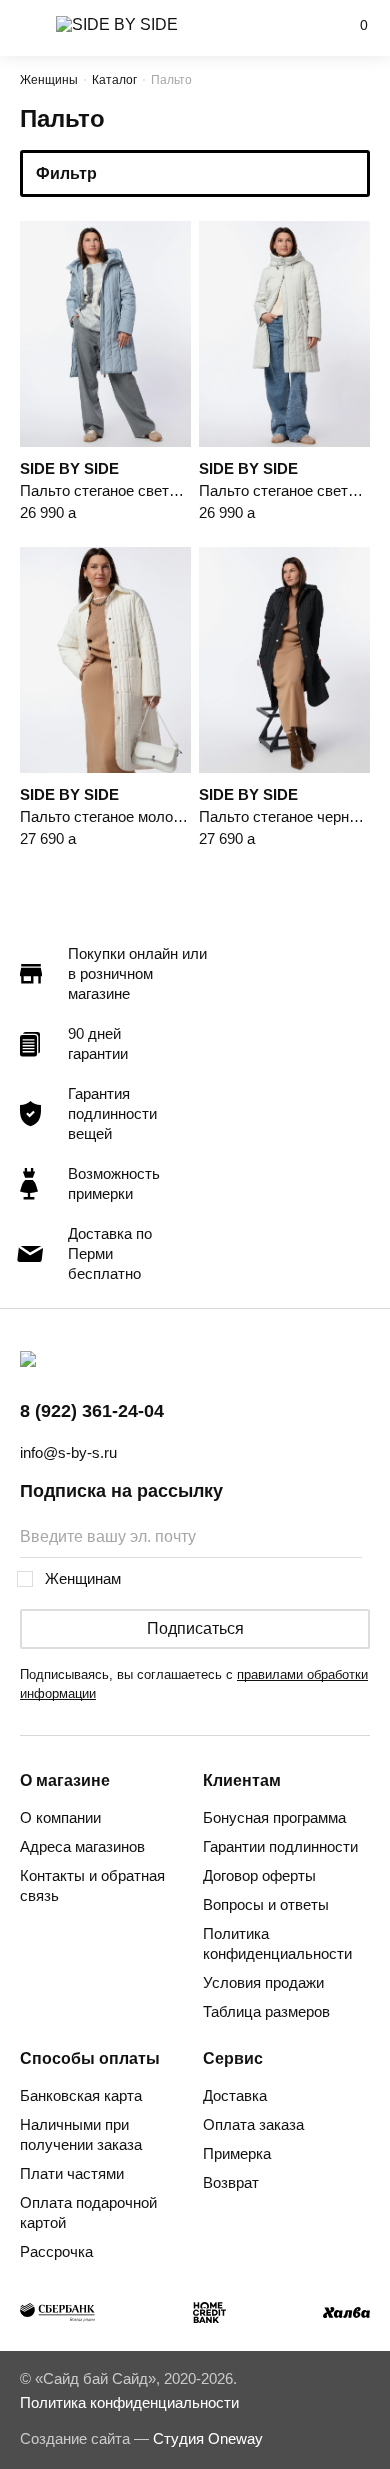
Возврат (231, 2182)
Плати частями (72, 2173)
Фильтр (66, 173)
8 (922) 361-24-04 (92, 1411)
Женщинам (83, 1578)
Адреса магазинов (82, 1846)
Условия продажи (263, 1982)
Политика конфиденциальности (277, 1943)
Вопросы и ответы (266, 1904)
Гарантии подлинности (280, 1846)
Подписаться (195, 1628)
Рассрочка (56, 2251)
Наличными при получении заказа (81, 2134)
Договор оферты (259, 1875)
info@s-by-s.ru (68, 1452)
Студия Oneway (208, 2438)
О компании (60, 1817)
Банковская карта (81, 2095)
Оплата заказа (253, 2124)
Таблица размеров (266, 2011)
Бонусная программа (274, 1817)
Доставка (235, 2095)
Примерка (237, 2153)
